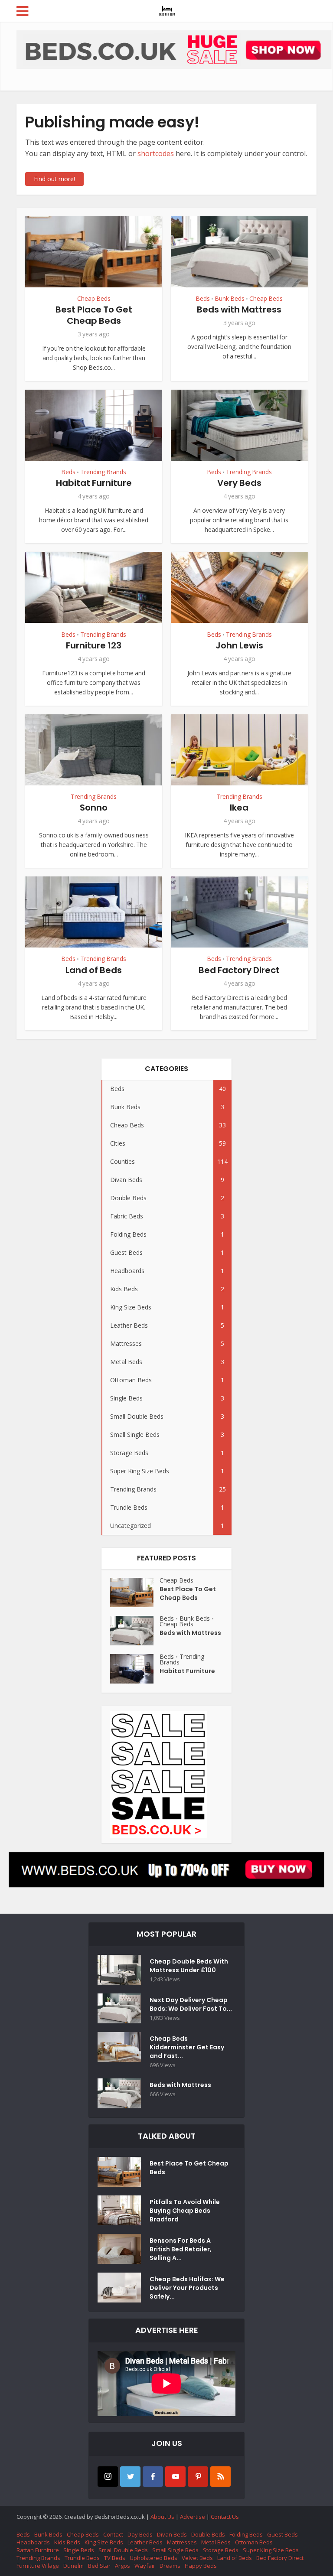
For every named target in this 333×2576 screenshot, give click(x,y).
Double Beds (208, 2534)
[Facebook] (153, 2477)
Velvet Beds (197, 2558)
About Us (162, 2517)
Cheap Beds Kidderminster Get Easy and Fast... (187, 2047)
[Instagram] (108, 2477)
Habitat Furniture (94, 483)
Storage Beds (221, 2550)
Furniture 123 (94, 645)
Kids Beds (67, 2542)
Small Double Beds (123, 2550)
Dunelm (73, 2566)
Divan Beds (172, 2534)
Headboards (33, 2542)
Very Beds (239, 483)
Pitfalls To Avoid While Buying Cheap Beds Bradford (185, 2211)
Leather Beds (145, 2542)
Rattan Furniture (38, 2550)
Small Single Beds (175, 2550)
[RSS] (220, 2477)
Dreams (170, 2566)
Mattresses (182, 2542)
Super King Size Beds (271, 2550)
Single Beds (79, 2550)
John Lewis (239, 645)
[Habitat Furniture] (135, 1669)
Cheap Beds (94, 299)
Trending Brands (103, 472)
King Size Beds (104, 2542)
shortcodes (156, 153)
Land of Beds (94, 970)
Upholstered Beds (153, 2558)
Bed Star (99, 2566)
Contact (113, 2534)
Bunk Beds (230, 299)
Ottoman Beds (254, 2542)
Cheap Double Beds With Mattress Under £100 (189, 1966)
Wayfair (145, 2566)
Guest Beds (282, 2534)
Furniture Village (38, 2566)
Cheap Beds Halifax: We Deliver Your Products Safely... (187, 2288)
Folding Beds (246, 2534)
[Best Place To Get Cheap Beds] (135, 1592)
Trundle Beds (82, 2558)
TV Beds (115, 2558)
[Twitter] (130, 2477)
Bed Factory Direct (239, 970)
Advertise (193, 2517)
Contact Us (225, 2517)
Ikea (239, 808)
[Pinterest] (198, 2477)
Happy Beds (201, 2566)
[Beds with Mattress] (135, 1631)
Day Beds (140, 2534)
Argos (122, 2566)
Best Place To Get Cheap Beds (94, 315)
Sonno (94, 808)
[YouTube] (175, 2477)
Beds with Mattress (239, 309)
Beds (203, 299)
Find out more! (54, 179)
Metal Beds (216, 2542)
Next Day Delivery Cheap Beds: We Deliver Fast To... (191, 2004)
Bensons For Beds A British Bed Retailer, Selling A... (181, 2249)
